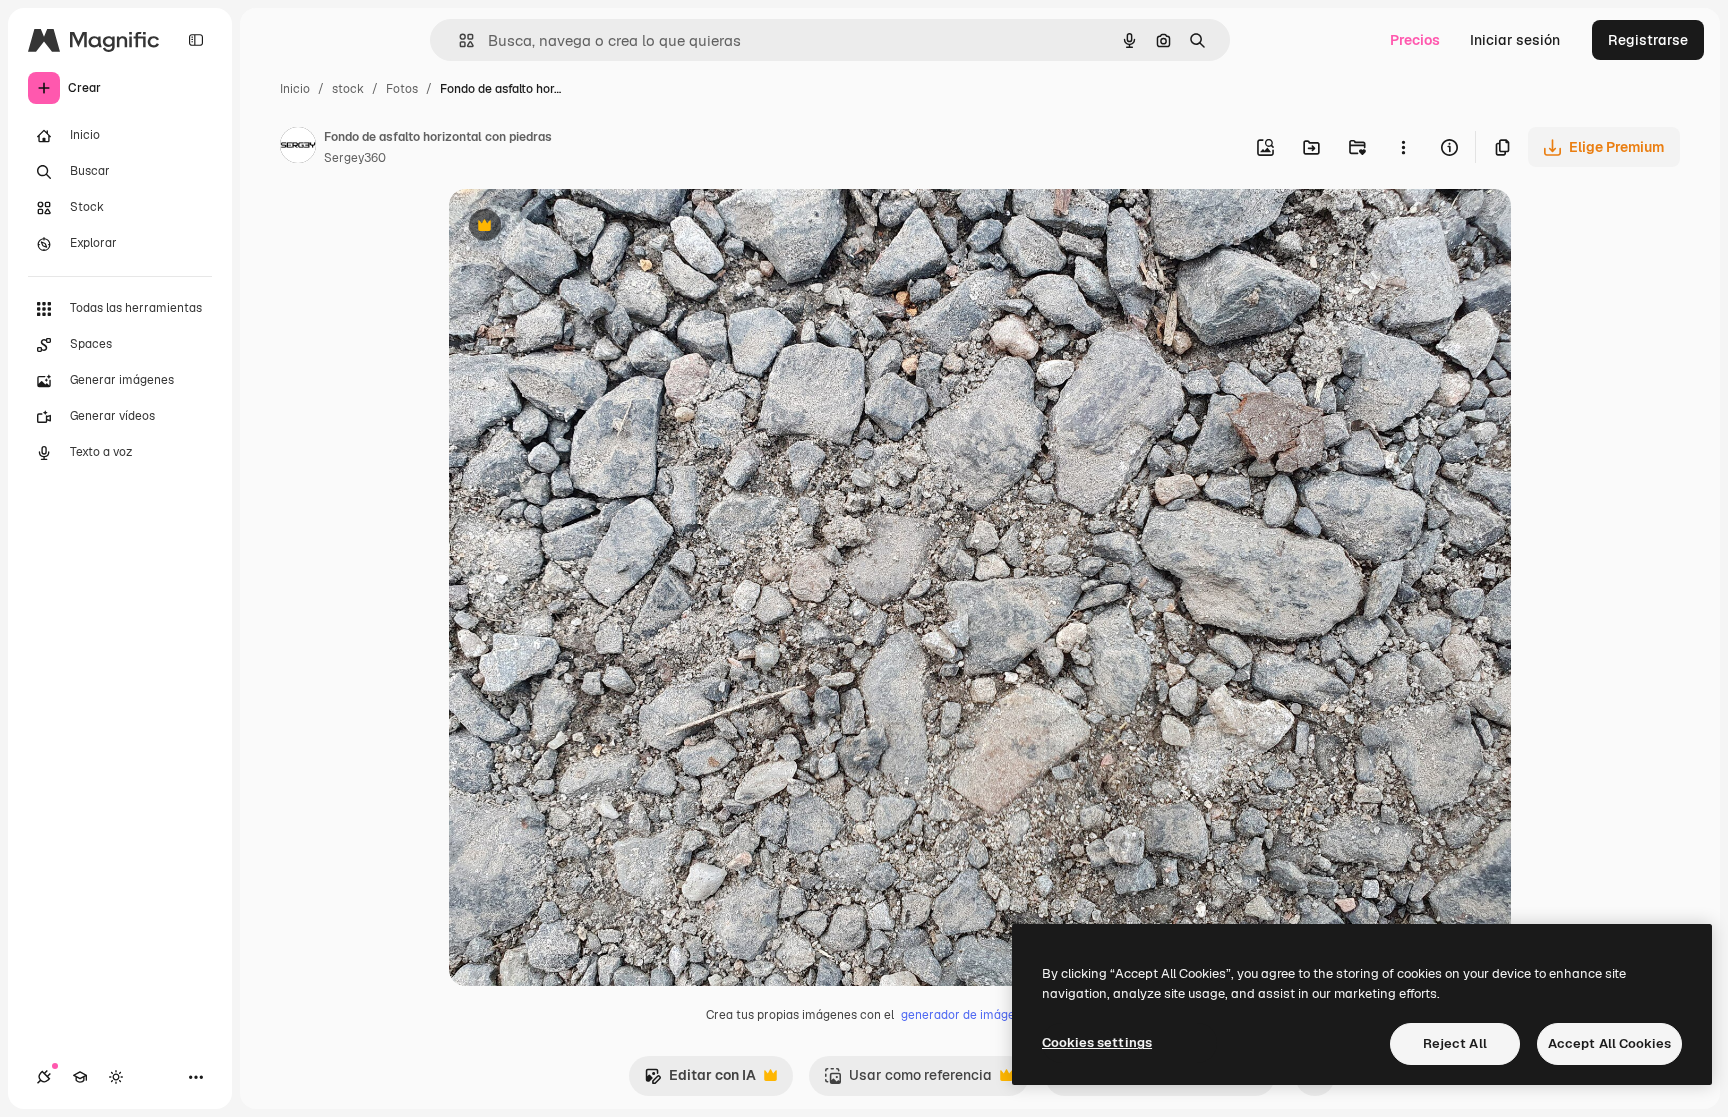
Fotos (402, 89)
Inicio (295, 89)
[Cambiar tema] (116, 1077)
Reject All (1455, 1043)
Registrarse (1648, 40)
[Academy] (80, 1077)
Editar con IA (700, 1080)
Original (577, 227)
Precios (1415, 40)
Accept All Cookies (1609, 1043)
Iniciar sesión (1515, 40)
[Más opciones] (1403, 147)
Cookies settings (1097, 1042)
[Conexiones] (44, 1077)
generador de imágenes (968, 1015)
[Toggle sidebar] (196, 40)
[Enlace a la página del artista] (298, 148)
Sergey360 (355, 158)
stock (348, 89)
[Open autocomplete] (458, 40)
